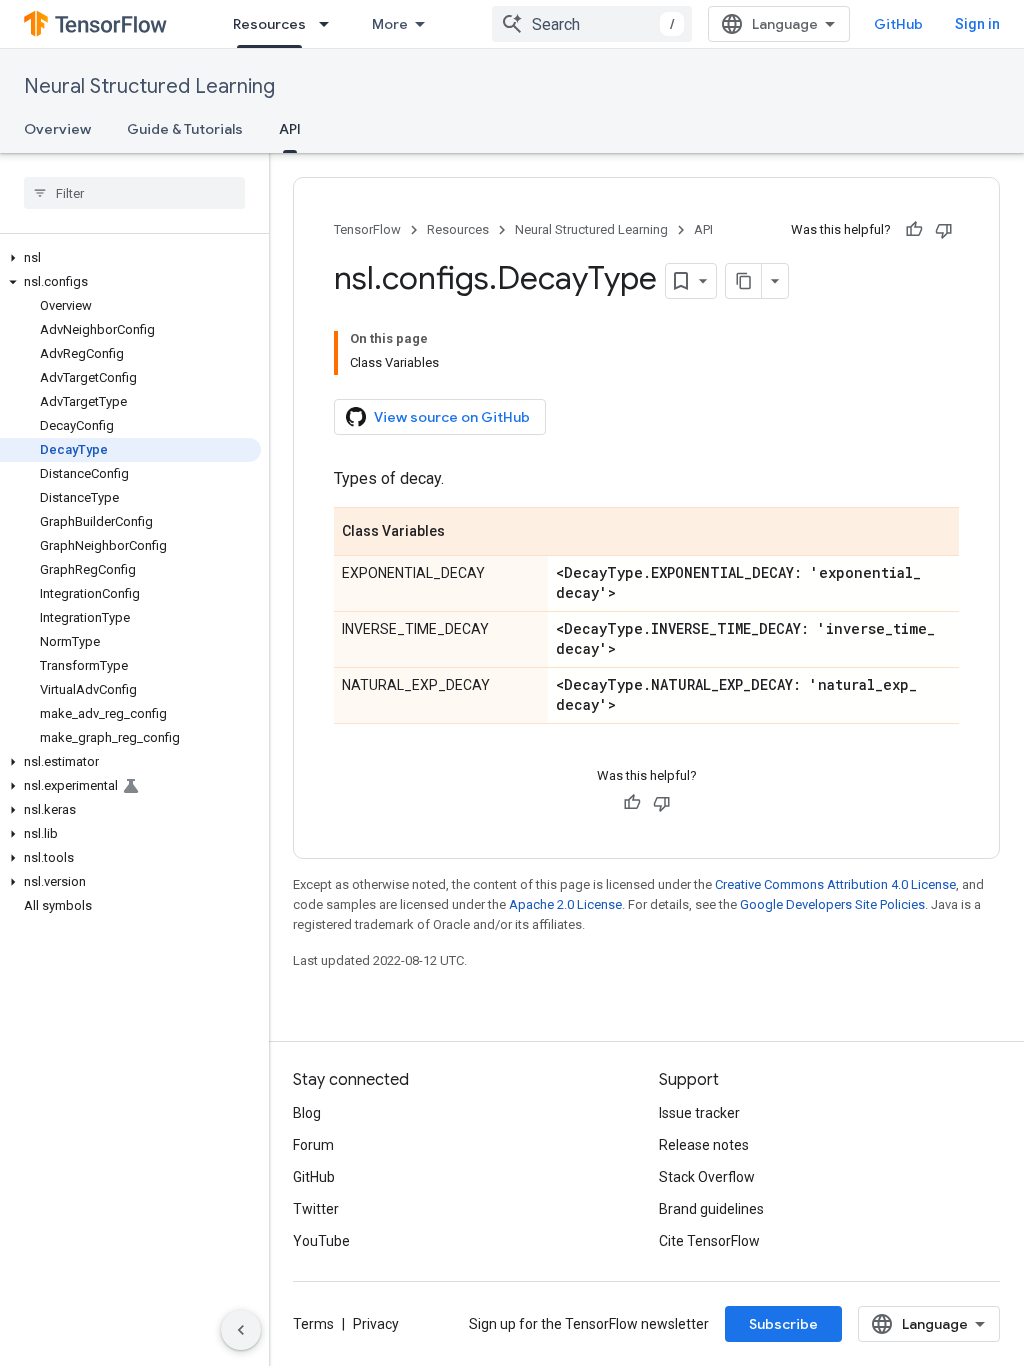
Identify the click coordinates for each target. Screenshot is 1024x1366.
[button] (130, 258)
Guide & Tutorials (185, 129)
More (390, 24)
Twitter (316, 1209)
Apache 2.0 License (565, 904)
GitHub (898, 24)
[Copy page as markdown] (744, 281)
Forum (313, 1145)
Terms (313, 1324)
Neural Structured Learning (149, 86)
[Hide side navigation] (241, 1330)
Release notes (704, 1145)
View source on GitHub (452, 417)
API (290, 129)
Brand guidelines (711, 1209)
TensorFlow (367, 229)
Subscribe (783, 1324)
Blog (307, 1113)
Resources (269, 24)
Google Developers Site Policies (832, 904)
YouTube (321, 1241)
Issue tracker (699, 1113)
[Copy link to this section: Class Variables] (465, 533)
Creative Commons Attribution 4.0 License (835, 884)
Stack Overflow (707, 1177)
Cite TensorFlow (709, 1241)
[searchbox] (134, 193)
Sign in (977, 24)
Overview (57, 129)
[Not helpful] (944, 230)
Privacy (376, 1324)
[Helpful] (914, 230)
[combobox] (592, 24)
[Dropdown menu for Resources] (330, 24)
